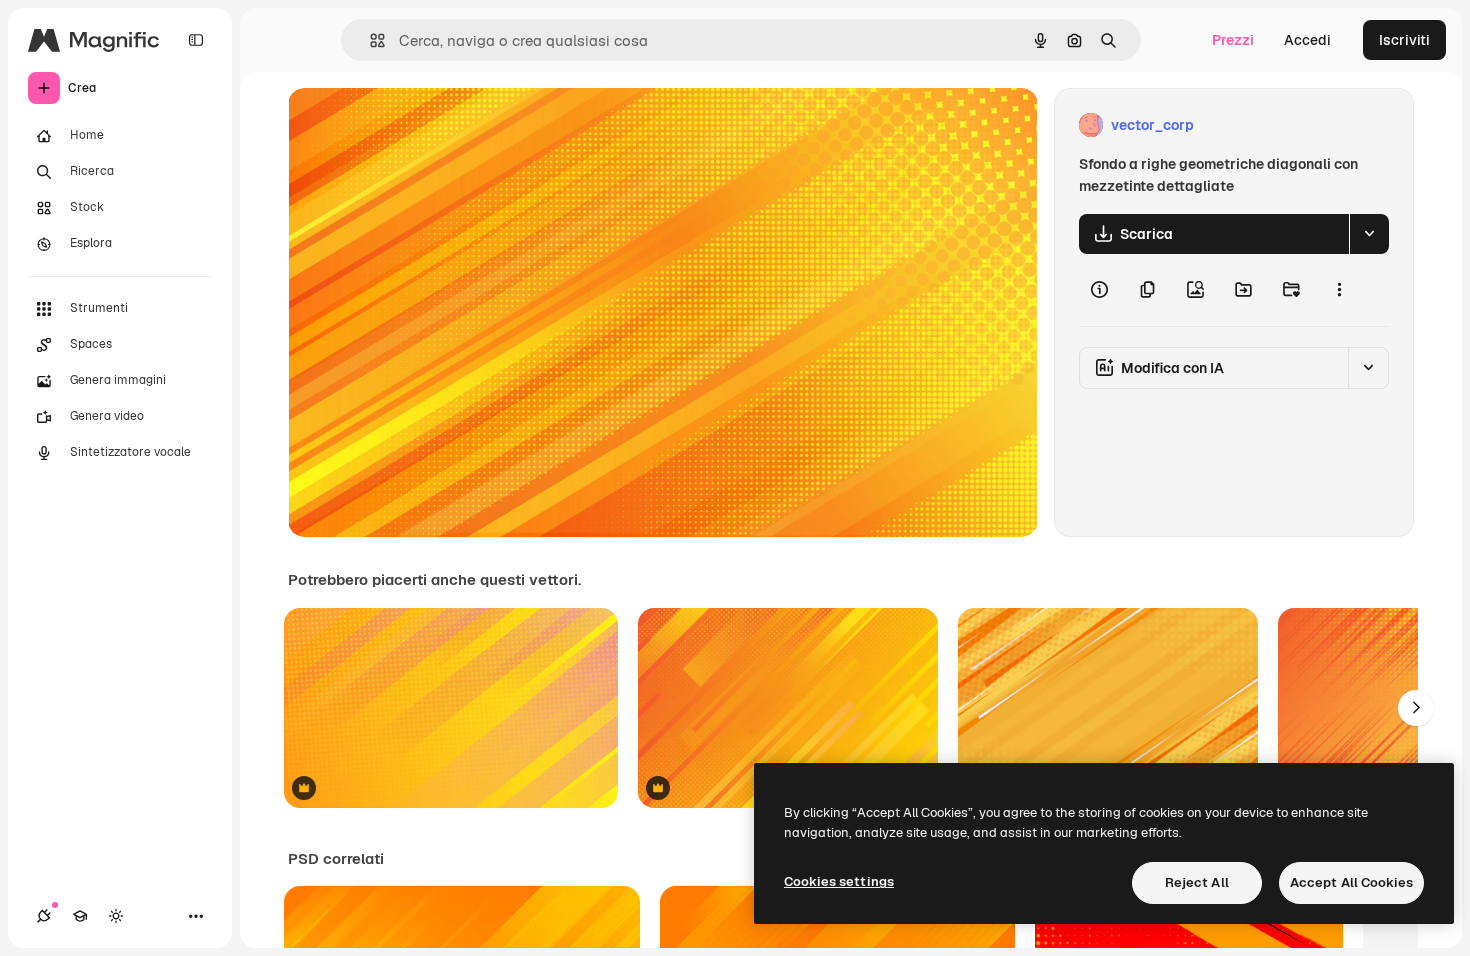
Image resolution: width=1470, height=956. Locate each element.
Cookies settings (839, 881)
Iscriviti (1404, 40)
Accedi (1307, 40)
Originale (420, 125)
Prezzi (1233, 40)
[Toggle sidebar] (196, 40)
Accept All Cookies (1351, 882)
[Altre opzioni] (1339, 290)
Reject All (1197, 882)
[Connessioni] (44, 916)
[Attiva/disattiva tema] (116, 916)
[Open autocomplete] (369, 40)
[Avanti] (1416, 708)
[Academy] (80, 916)
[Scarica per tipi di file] (1369, 234)
